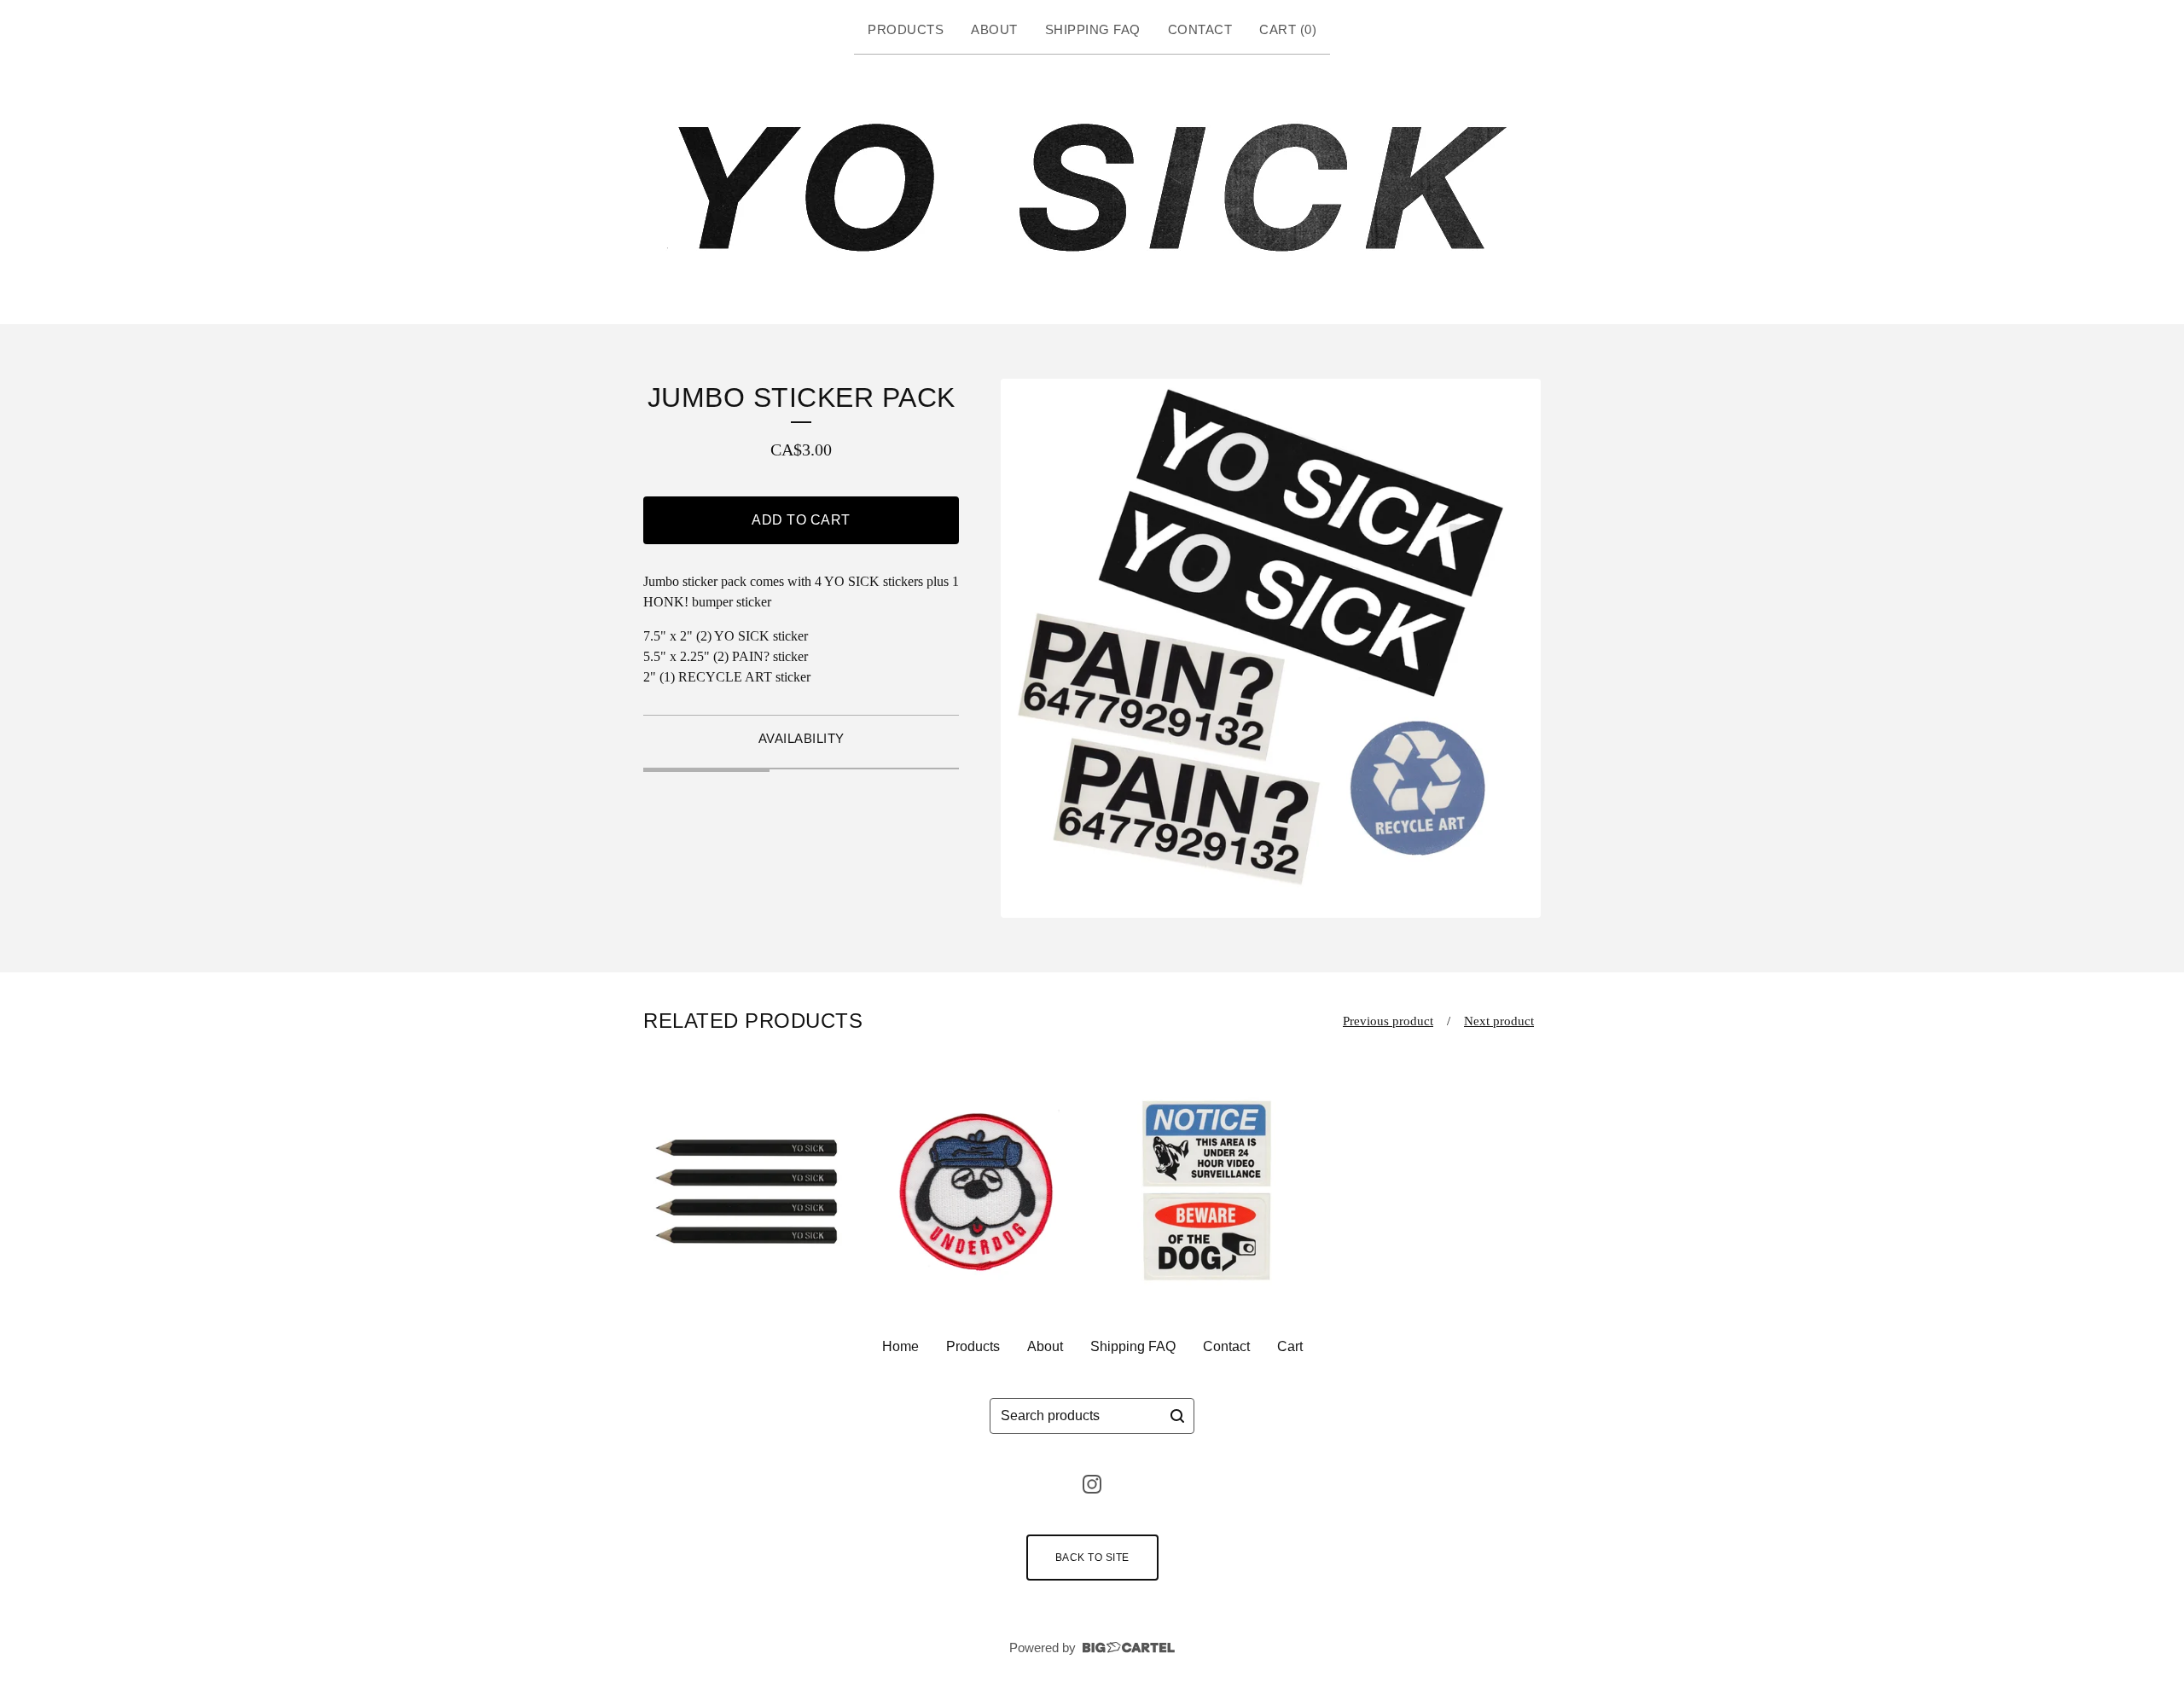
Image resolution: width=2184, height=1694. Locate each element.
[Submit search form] (1177, 1416)
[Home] (1092, 186)
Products (906, 29)
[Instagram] (1092, 1484)
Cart (1290, 1346)
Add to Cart (801, 520)
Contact (1200, 29)
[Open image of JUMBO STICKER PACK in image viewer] (1271, 649)
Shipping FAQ (1093, 29)
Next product (1499, 1021)
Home (900, 1346)
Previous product (1388, 1021)
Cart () (1288, 29)
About (994, 29)
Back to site (1092, 1558)
